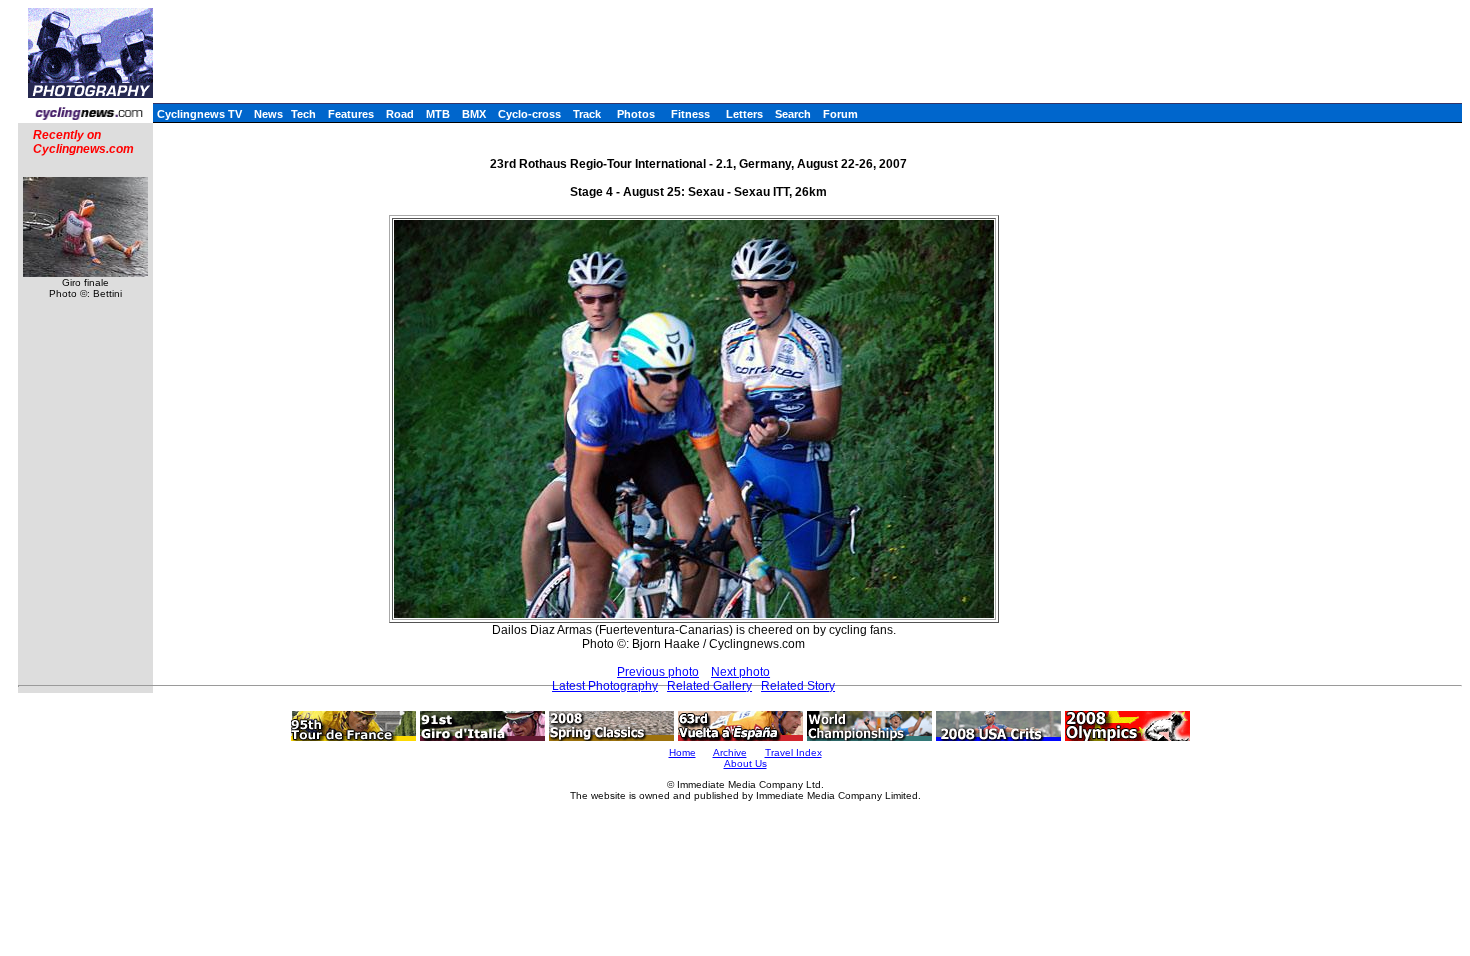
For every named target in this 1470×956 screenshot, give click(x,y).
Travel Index (793, 752)
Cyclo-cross (529, 114)
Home (682, 752)
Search (793, 114)
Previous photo (658, 672)
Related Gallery (709, 686)
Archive (730, 752)
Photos (636, 114)
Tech (303, 114)
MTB (438, 114)
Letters (744, 114)
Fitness (690, 114)
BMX (474, 114)
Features (351, 114)
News (268, 114)
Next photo (740, 672)
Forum (840, 114)
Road (400, 114)
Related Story (798, 686)
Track (587, 114)
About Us (745, 763)
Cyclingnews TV (199, 114)
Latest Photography (605, 686)
